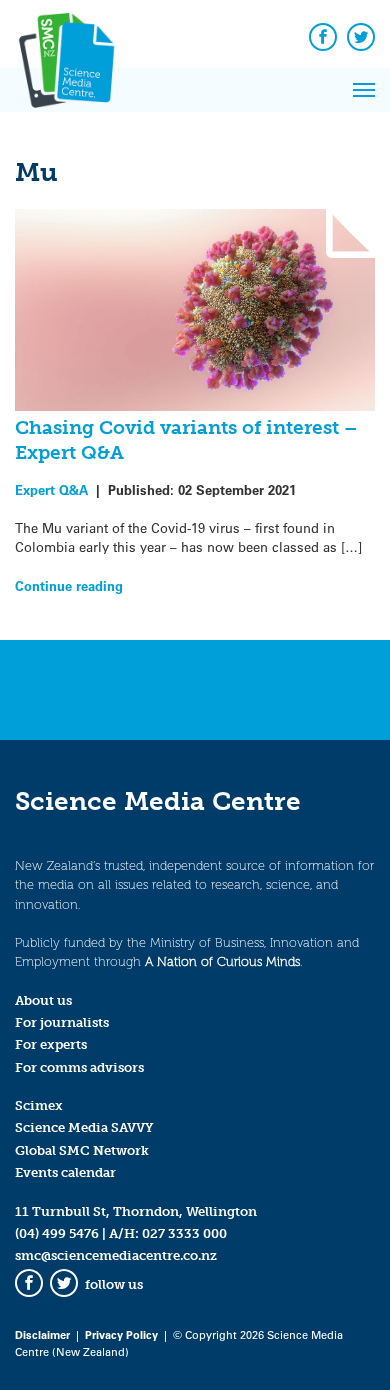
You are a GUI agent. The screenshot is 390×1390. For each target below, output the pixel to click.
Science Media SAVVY (84, 1127)
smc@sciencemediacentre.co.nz (116, 1255)
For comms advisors (79, 1067)
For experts (51, 1044)
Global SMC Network (82, 1150)
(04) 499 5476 (57, 1233)
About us (43, 1000)
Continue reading (69, 585)
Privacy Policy (121, 1334)
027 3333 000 (184, 1233)
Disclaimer (42, 1334)
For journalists (62, 1022)
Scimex (39, 1105)
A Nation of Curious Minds (222, 961)
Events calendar (65, 1172)
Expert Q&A (51, 489)
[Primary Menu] (364, 90)
